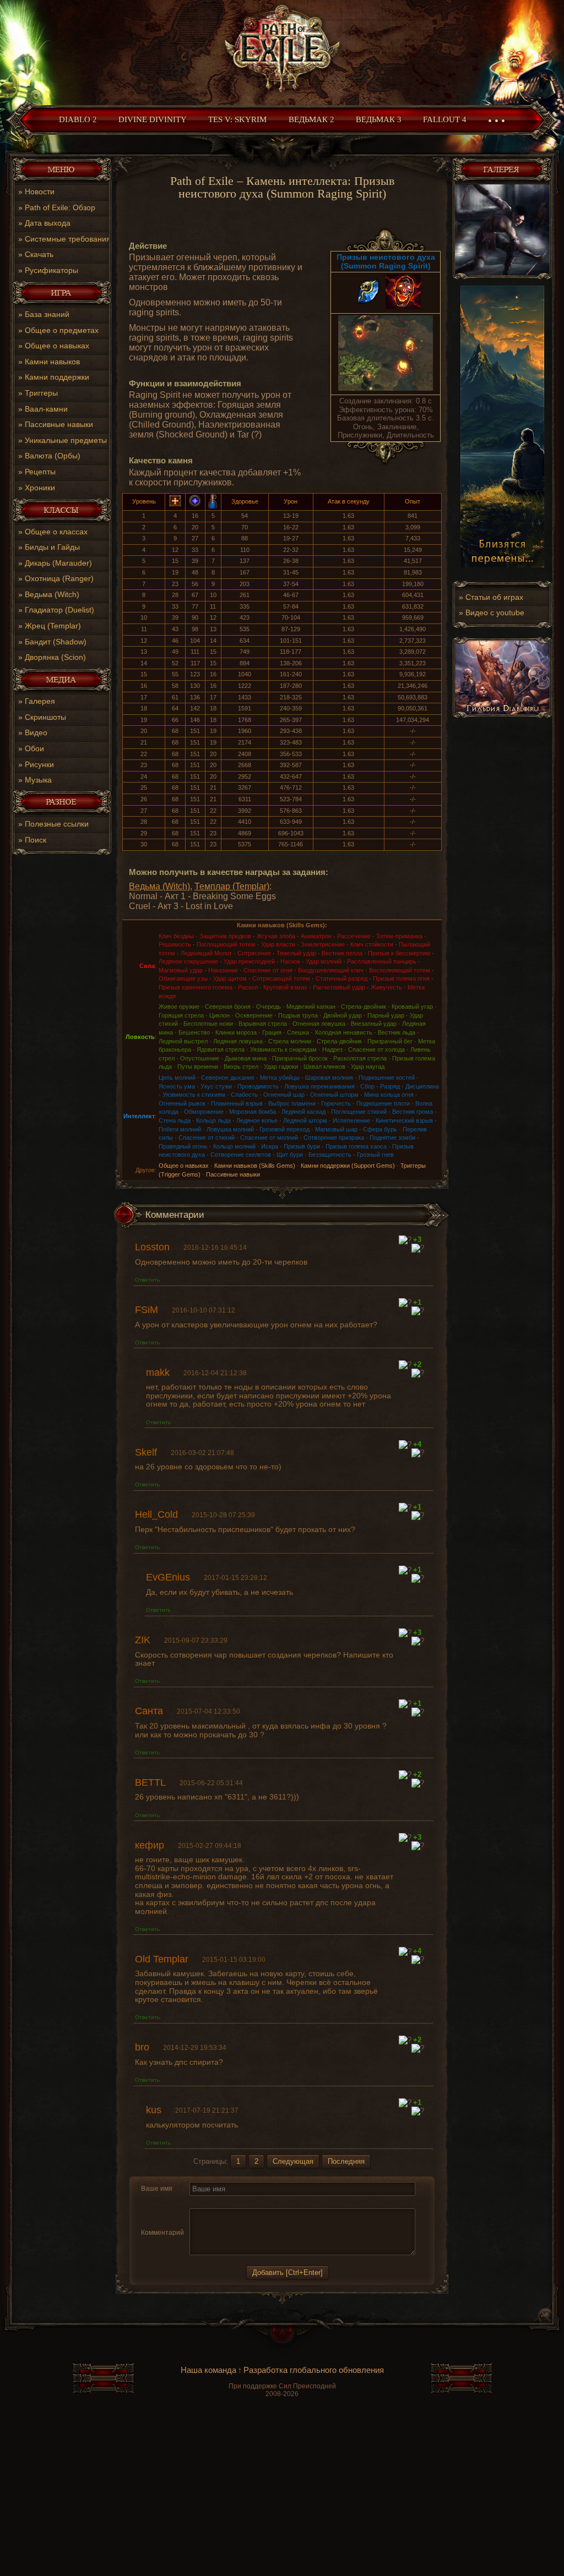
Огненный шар (284, 1095)
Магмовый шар (336, 1129)
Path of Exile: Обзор (60, 207)
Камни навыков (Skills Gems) (255, 1166)
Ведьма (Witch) (52, 594)
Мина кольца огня (389, 1095)
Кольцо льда (213, 1120)
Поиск (36, 840)
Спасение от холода (376, 1049)
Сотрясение (254, 953)
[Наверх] (282, 2340)
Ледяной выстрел (183, 1041)
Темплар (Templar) (232, 886)
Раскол (248, 987)
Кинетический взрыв (404, 1120)
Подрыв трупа (298, 1015)
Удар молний (324, 961)
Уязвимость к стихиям (194, 1095)
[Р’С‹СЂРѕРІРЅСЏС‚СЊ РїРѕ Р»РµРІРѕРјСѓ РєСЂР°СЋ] (250, 2202)
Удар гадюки (281, 1067)
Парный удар (386, 1015)
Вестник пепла (342, 953)
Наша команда (208, 2370)
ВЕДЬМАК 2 (311, 119)
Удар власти (278, 944)
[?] (405, 1240)
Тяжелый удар (296, 953)
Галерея (40, 701)
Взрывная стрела (263, 1024)
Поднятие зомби (392, 1137)
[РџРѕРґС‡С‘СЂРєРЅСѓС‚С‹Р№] (235, 2202)
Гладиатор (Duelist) (59, 610)
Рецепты (40, 472)
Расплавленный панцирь (382, 961)
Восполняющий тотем (400, 970)
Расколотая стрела (360, 1058)
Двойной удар (343, 1015)
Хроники (40, 488)
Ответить (147, 1280)
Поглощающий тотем (226, 944)
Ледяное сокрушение (188, 961)
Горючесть (336, 1103)
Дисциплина (422, 1086)
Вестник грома (413, 1112)
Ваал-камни (46, 409)
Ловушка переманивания (319, 1086)
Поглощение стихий (359, 1112)
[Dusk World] (282, 50)
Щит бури (290, 1155)
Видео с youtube (495, 612)
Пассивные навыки (59, 424)
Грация (272, 1032)
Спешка (298, 1032)
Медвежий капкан (311, 1007)
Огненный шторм (334, 1095)
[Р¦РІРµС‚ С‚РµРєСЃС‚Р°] (289, 2202)
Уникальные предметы (66, 440)
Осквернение (254, 1015)
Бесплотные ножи (208, 1024)
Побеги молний (180, 1129)
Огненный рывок (182, 1103)
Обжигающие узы (183, 978)
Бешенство (194, 1032)
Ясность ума (177, 1086)
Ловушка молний (230, 1129)
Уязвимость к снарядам (283, 1049)
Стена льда (175, 1120)
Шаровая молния (329, 1078)
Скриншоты (45, 717)
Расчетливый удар (339, 987)
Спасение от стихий (207, 1137)
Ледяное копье (257, 1120)
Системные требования (68, 239)
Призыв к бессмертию (399, 953)
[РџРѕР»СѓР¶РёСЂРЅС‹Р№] (196, 2202)
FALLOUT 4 (445, 119)
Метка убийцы (280, 1078)
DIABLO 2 (78, 119)
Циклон (219, 1015)
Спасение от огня (268, 970)
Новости (40, 192)
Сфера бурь (380, 1129)
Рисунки (39, 764)
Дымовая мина (246, 1058)
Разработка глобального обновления (314, 2370)
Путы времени (198, 1067)
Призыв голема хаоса (356, 1146)
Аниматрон (316, 936)
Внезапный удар (374, 1024)
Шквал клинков (324, 1067)
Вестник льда (397, 1032)
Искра (270, 1146)
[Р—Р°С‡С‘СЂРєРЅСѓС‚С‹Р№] (222, 2202)
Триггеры (41, 393)
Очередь (269, 1007)
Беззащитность (330, 1155)
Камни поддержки (57, 377)
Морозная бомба (253, 1112)
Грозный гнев (375, 1155)
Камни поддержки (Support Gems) (348, 1166)
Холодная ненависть (343, 1032)
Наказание (223, 970)
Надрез (332, 1049)
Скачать (39, 254)
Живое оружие (179, 1007)
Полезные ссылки (57, 824)
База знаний (47, 314)
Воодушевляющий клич (331, 970)
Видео (36, 732)
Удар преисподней (249, 961)
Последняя (346, 2161)
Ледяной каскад (303, 1112)
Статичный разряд (341, 978)
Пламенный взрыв (237, 1103)
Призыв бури (302, 1146)
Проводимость (258, 1086)
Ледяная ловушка (238, 1041)
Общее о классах (56, 532)
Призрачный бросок (300, 1058)
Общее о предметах (62, 330)
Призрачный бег (390, 1041)
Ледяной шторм (305, 1120)
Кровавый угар (412, 1007)
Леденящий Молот (206, 953)
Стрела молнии (290, 1041)
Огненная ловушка (319, 1024)
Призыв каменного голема (196, 987)
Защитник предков (225, 936)
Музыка (38, 780)
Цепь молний (177, 1078)
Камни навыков (52, 362)
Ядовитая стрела (221, 1049)
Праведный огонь (183, 1146)
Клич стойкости (372, 944)
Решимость (175, 944)
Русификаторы (51, 270)
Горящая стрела (181, 1015)
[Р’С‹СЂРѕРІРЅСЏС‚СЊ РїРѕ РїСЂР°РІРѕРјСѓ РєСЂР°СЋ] (275, 2202)
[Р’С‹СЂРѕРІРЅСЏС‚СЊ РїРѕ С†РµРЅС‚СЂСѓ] (262, 2202)
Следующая (293, 2161)
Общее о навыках (57, 346)
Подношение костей (387, 1078)
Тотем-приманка (399, 936)
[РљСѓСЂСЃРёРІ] (209, 2202)
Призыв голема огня (401, 978)
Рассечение (354, 936)
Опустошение (200, 1058)
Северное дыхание (228, 1078)
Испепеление (351, 1120)
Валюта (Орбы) (53, 456)
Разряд (390, 1086)
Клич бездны (176, 936)
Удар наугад (368, 1067)
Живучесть (386, 987)
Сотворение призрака (334, 1137)
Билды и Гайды (52, 547)
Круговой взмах (285, 987)
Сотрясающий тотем (281, 978)
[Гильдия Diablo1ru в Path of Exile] (502, 716)
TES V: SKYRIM (237, 119)
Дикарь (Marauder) (58, 563)
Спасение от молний (269, 1137)
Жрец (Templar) (53, 626)
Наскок (290, 961)
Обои (34, 748)
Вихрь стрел (241, 1067)
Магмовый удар (181, 970)
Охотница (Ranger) (59, 578)
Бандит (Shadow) (56, 642)
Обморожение (204, 1112)
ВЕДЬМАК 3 (379, 119)
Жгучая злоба (276, 936)
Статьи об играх (494, 597)
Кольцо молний (234, 1146)
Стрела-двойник (364, 1007)
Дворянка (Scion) (55, 657)
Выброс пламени (292, 1103)
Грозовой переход (284, 1129)
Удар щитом (230, 978)
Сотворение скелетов (241, 1155)
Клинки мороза (236, 1032)
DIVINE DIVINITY (153, 119)
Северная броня (228, 1007)
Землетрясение (323, 944)
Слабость (244, 1095)
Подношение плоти (383, 1103)
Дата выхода (48, 223)
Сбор (367, 1086)
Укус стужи (216, 1086)
